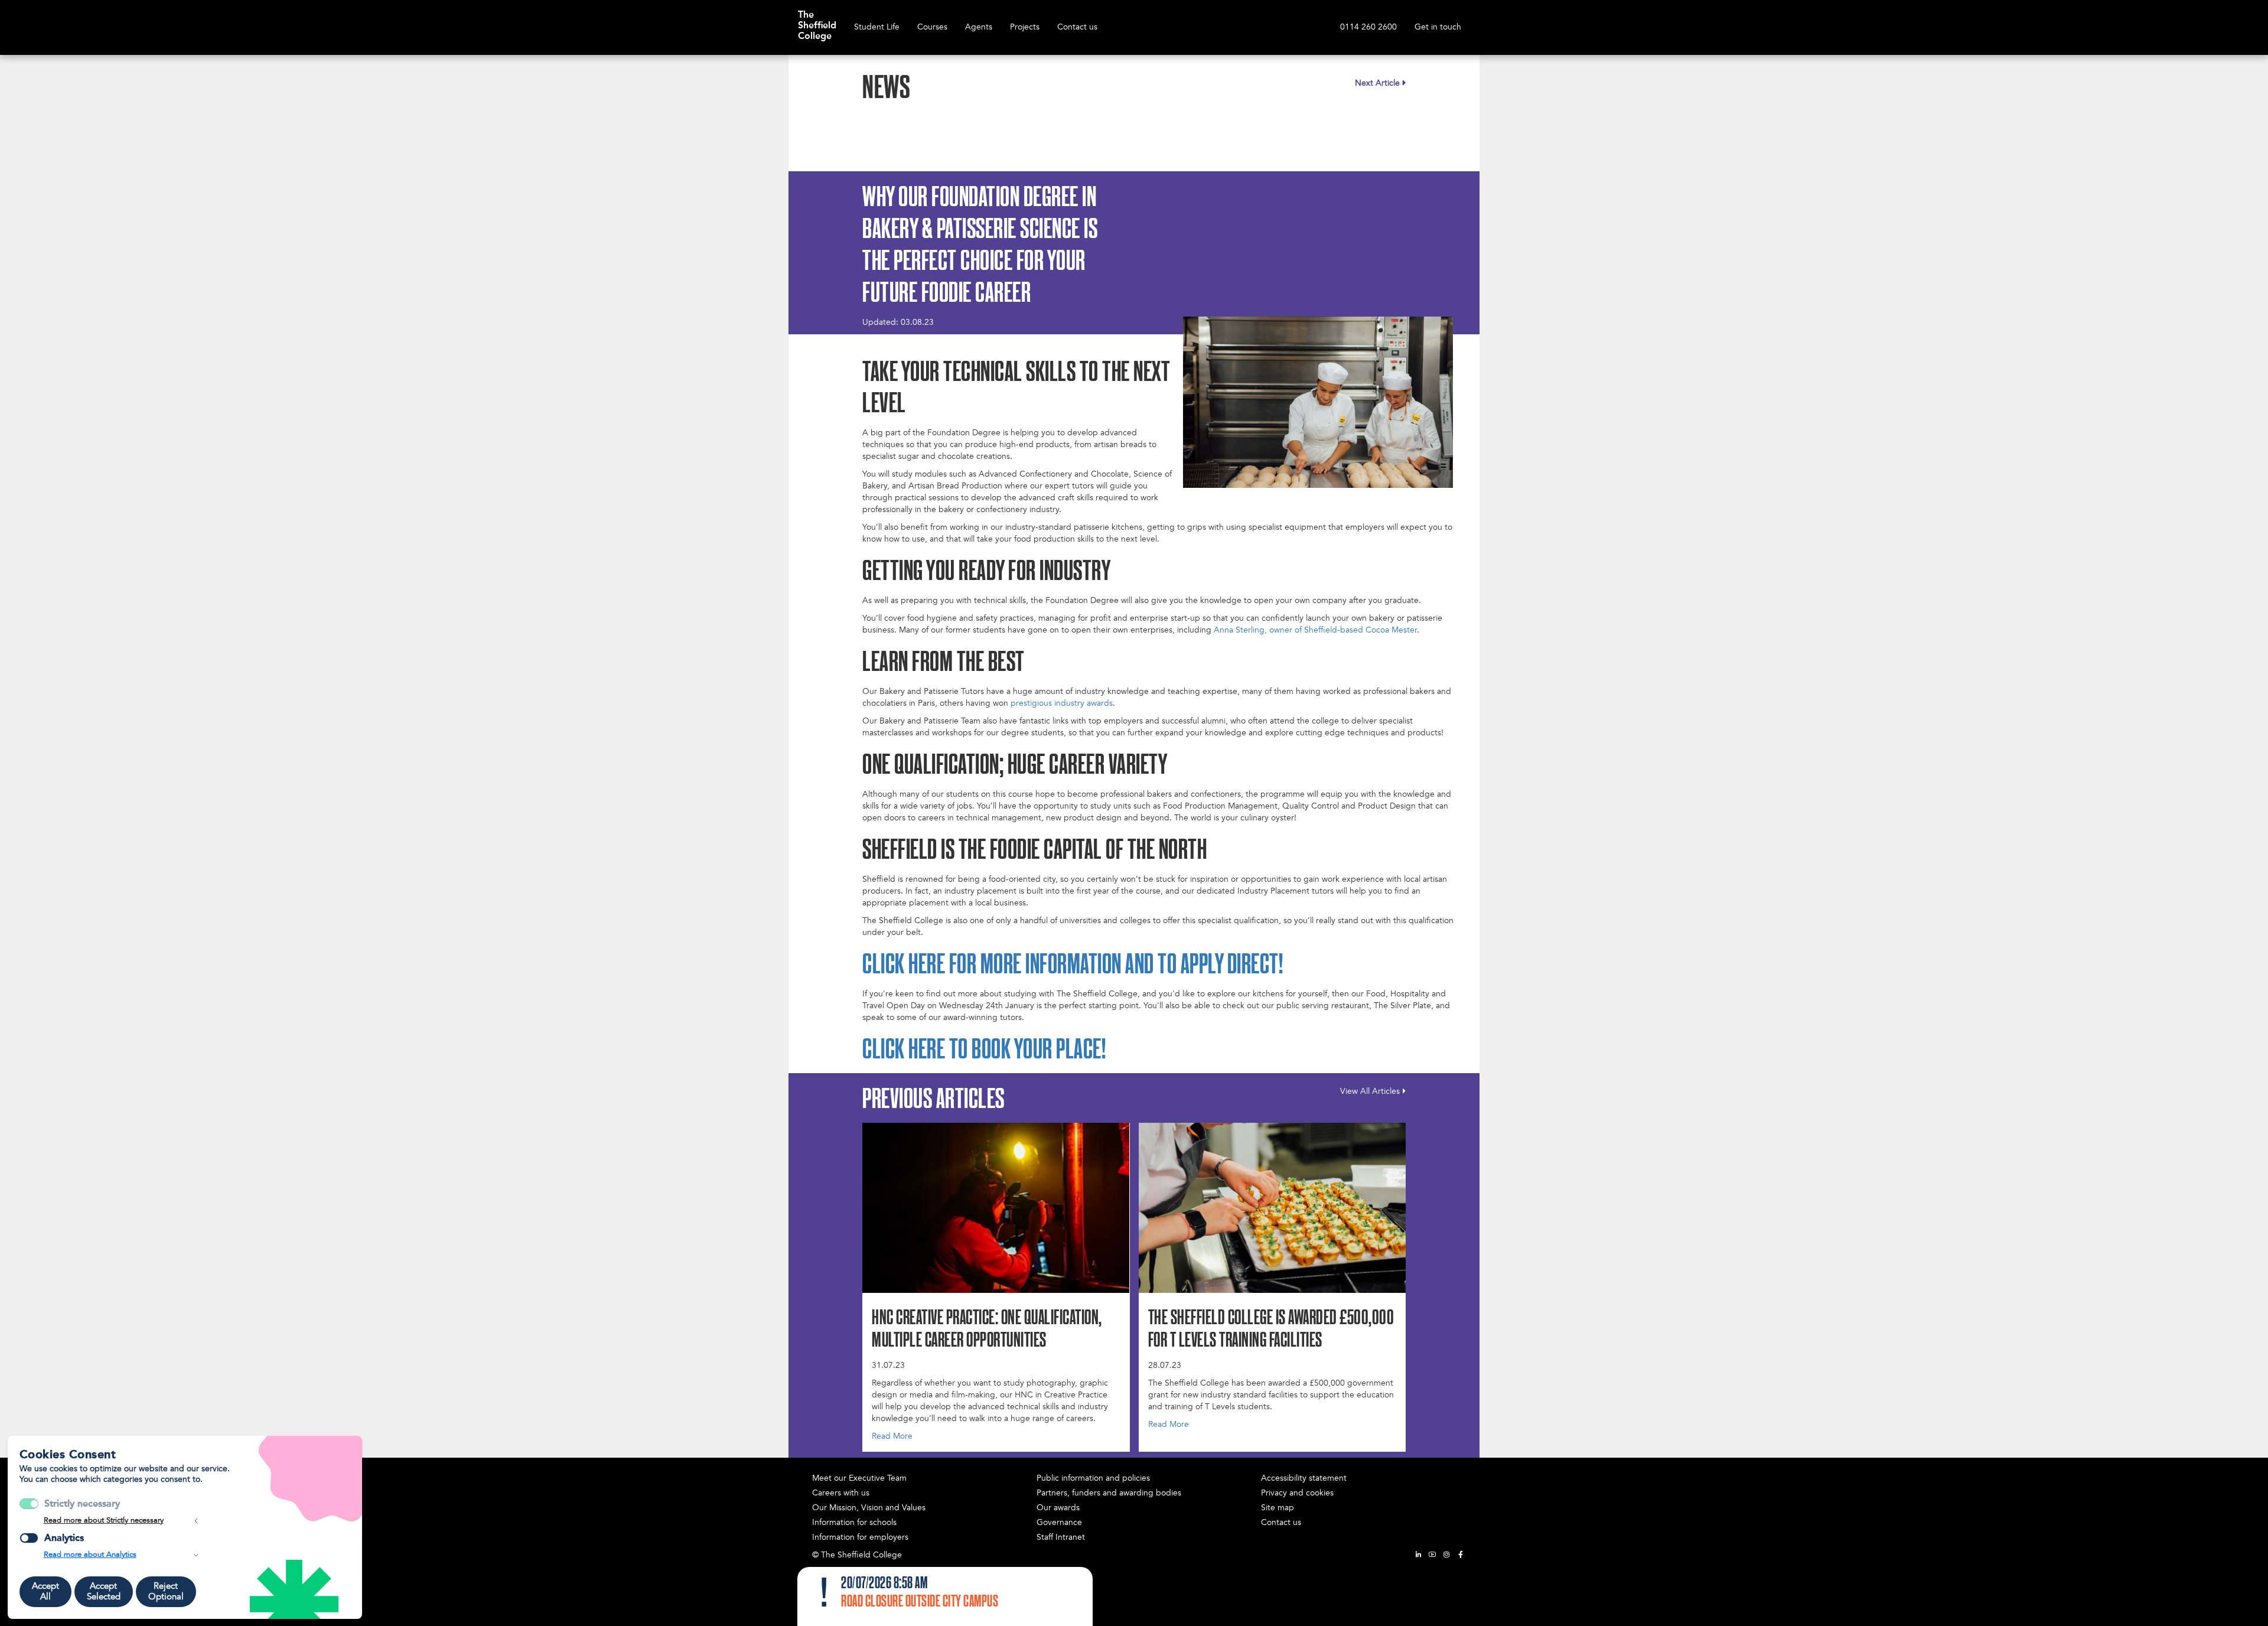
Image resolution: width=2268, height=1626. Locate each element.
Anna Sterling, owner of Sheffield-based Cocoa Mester (1315, 630)
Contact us (1077, 27)
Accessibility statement (1304, 1478)
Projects (1025, 27)
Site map (1278, 1508)
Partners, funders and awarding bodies (1109, 1493)
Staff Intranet (1061, 1537)
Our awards (1058, 1508)
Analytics (64, 1538)
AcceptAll (45, 1591)
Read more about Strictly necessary (104, 1520)
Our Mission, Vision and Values (869, 1508)
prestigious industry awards (1062, 703)
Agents (979, 27)
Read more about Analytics (90, 1555)
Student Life (877, 27)
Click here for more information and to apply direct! (1073, 966)
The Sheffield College (817, 19)
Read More (892, 1436)
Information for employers (860, 1537)
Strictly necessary (82, 1503)
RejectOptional (166, 1591)
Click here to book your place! (984, 1051)
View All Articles (1370, 1091)
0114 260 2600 (1368, 27)
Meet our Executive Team (859, 1478)
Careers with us (841, 1493)
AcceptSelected (104, 1591)
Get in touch (1438, 27)
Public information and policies (1093, 1478)
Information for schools (854, 1522)
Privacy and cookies (1297, 1493)
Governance (1059, 1522)
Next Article (1377, 83)
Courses (932, 27)
